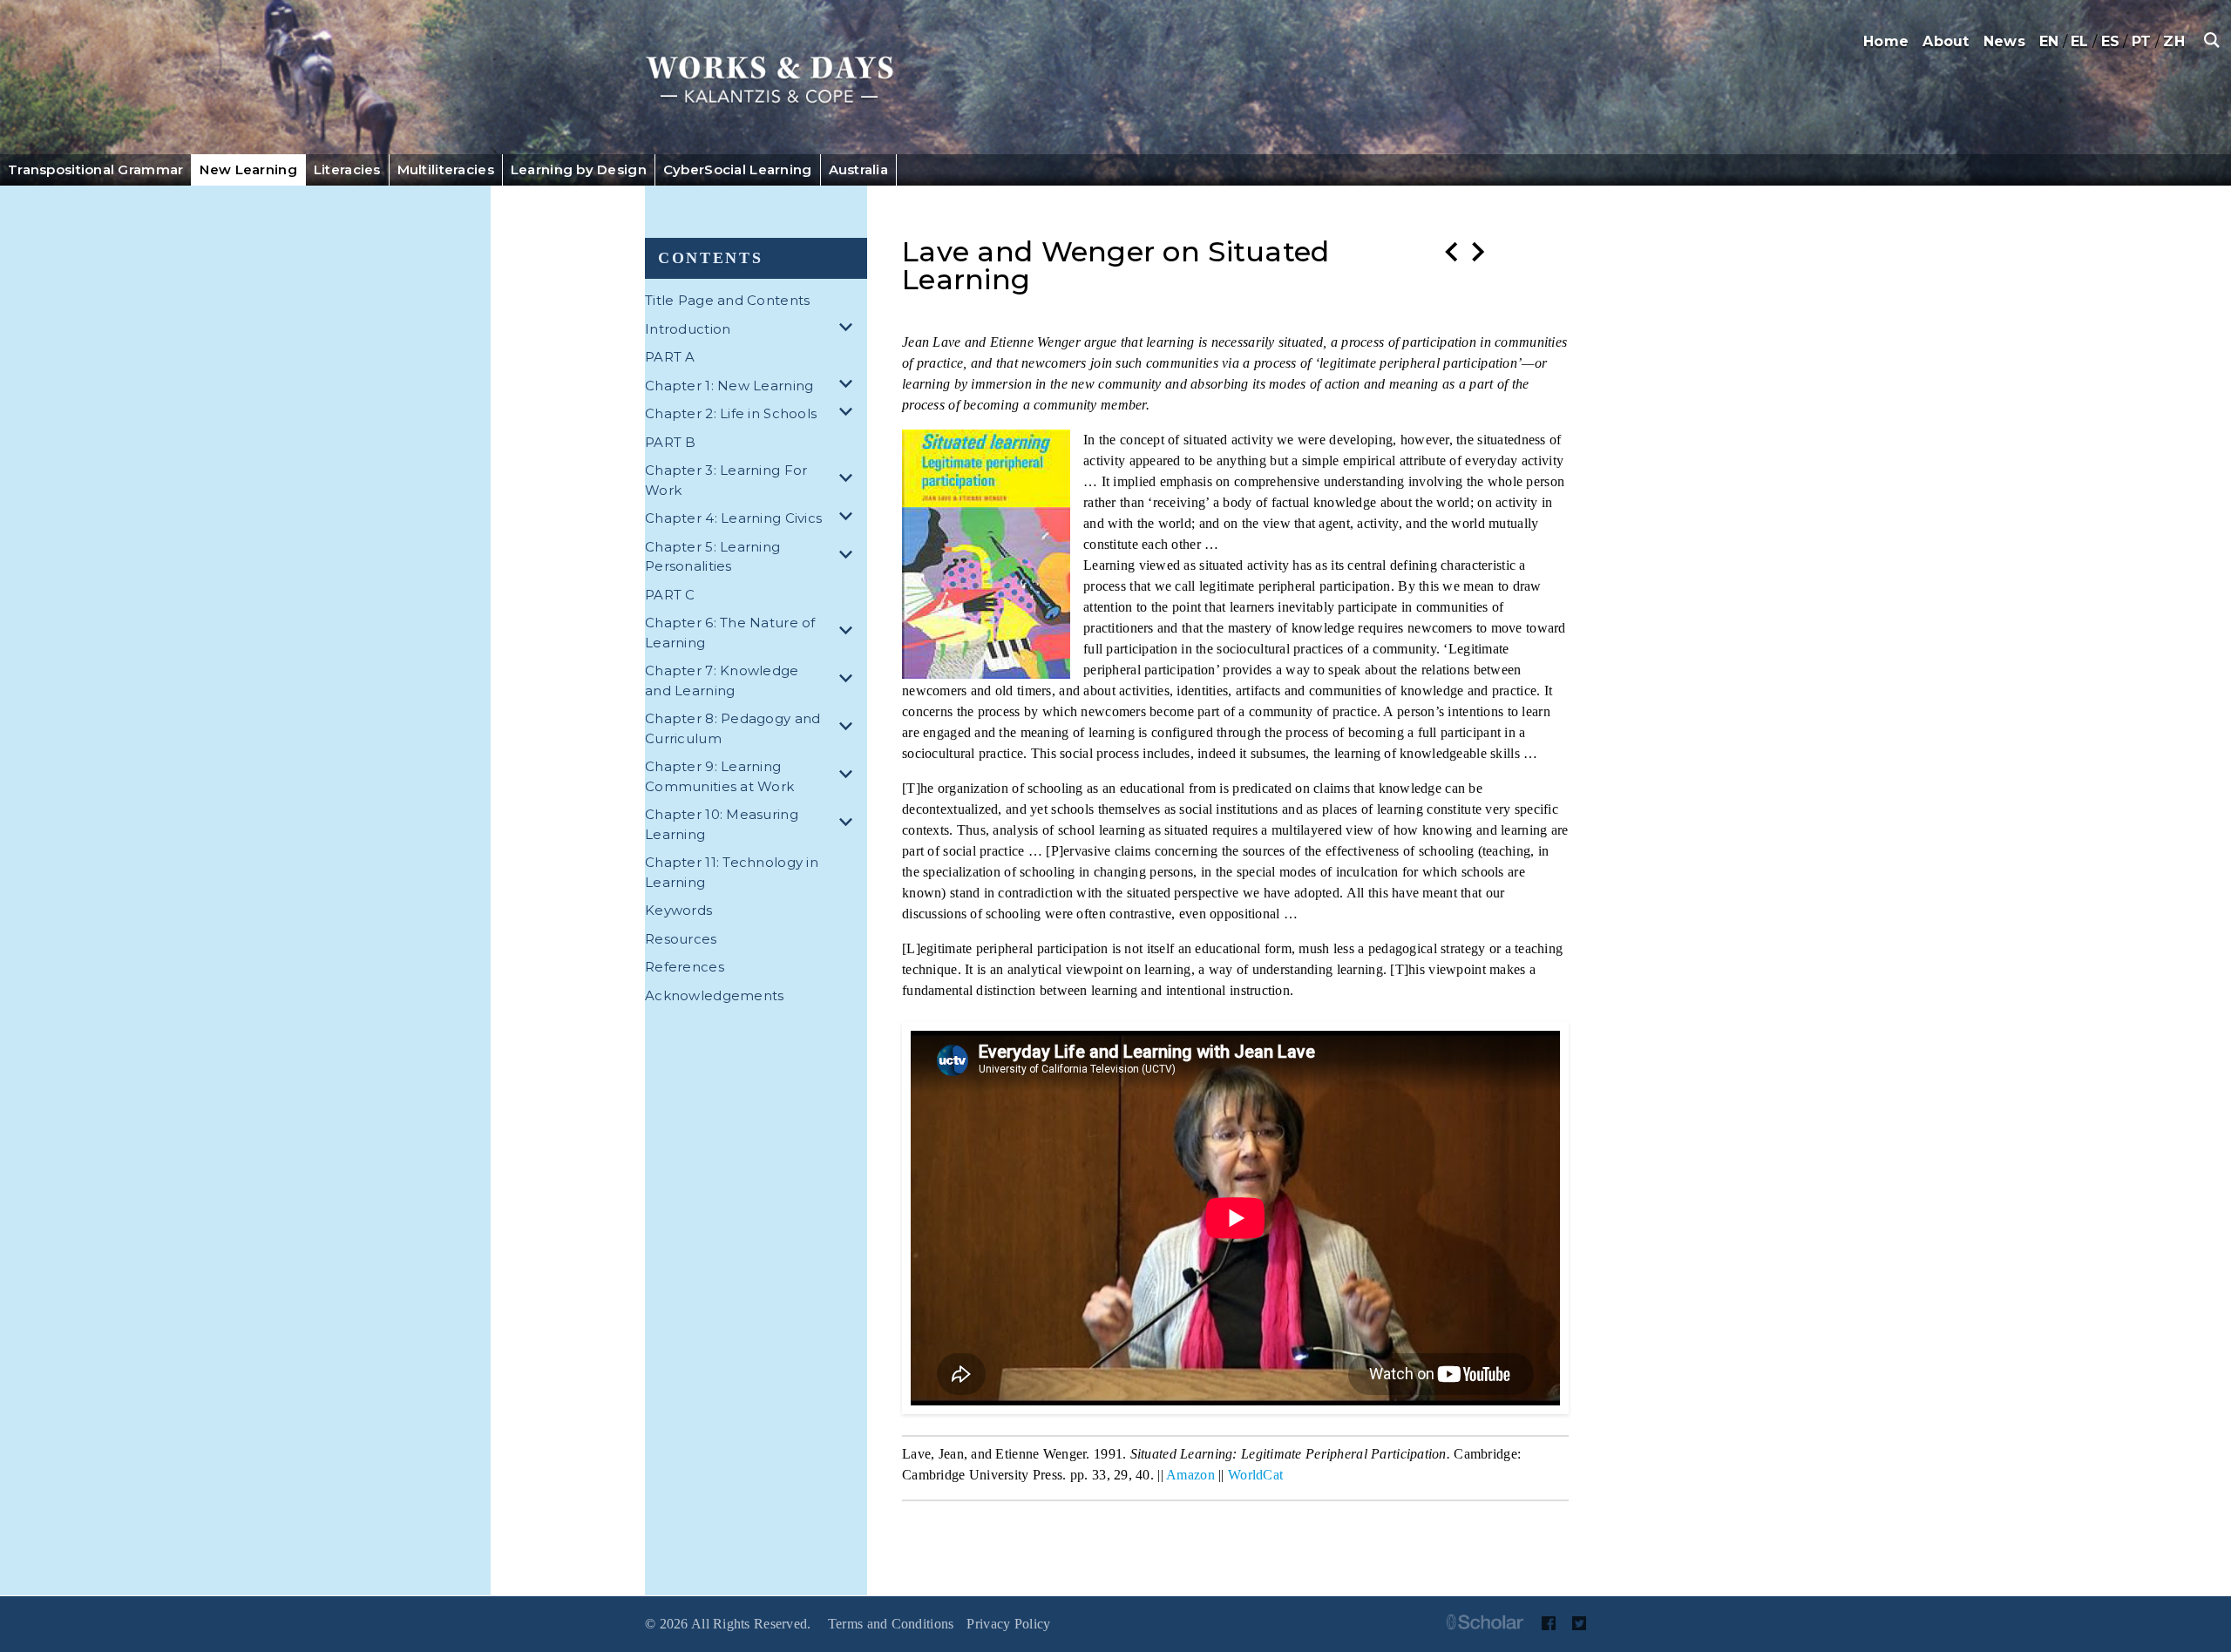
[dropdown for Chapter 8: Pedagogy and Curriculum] (849, 729)
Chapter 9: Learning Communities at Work (719, 776)
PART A (670, 357)
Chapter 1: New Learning (729, 386)
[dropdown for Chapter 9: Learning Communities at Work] (849, 777)
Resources (681, 939)
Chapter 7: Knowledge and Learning (722, 680)
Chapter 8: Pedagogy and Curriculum (732, 728)
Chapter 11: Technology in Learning (732, 872)
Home (1886, 41)
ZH (2174, 41)
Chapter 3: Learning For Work (726, 480)
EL (2080, 41)
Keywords (678, 910)
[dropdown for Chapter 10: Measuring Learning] (849, 825)
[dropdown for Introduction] (849, 330)
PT (2142, 41)
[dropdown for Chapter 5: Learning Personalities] (849, 557)
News (2004, 41)
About (1946, 41)
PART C (670, 595)
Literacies (347, 169)
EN (2049, 41)
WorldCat (1255, 1475)
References (685, 967)
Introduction (688, 329)
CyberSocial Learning (738, 169)
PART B (671, 442)
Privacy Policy (1008, 1624)
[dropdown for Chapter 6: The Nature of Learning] (849, 633)
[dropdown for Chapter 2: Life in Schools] (849, 414)
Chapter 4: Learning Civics (733, 518)
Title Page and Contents (727, 300)
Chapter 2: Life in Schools (731, 413)
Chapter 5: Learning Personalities (712, 557)
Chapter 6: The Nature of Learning (730, 633)
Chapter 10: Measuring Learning (722, 824)
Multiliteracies (446, 169)
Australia (859, 169)
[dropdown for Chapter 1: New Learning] (849, 386)
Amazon (1190, 1475)
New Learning (248, 169)
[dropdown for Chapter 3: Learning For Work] (849, 481)
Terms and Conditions (891, 1624)
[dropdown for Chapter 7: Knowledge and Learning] (849, 681)
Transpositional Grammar (95, 169)
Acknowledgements (714, 995)
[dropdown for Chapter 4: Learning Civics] (849, 519)
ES (2111, 41)
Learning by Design (579, 169)
